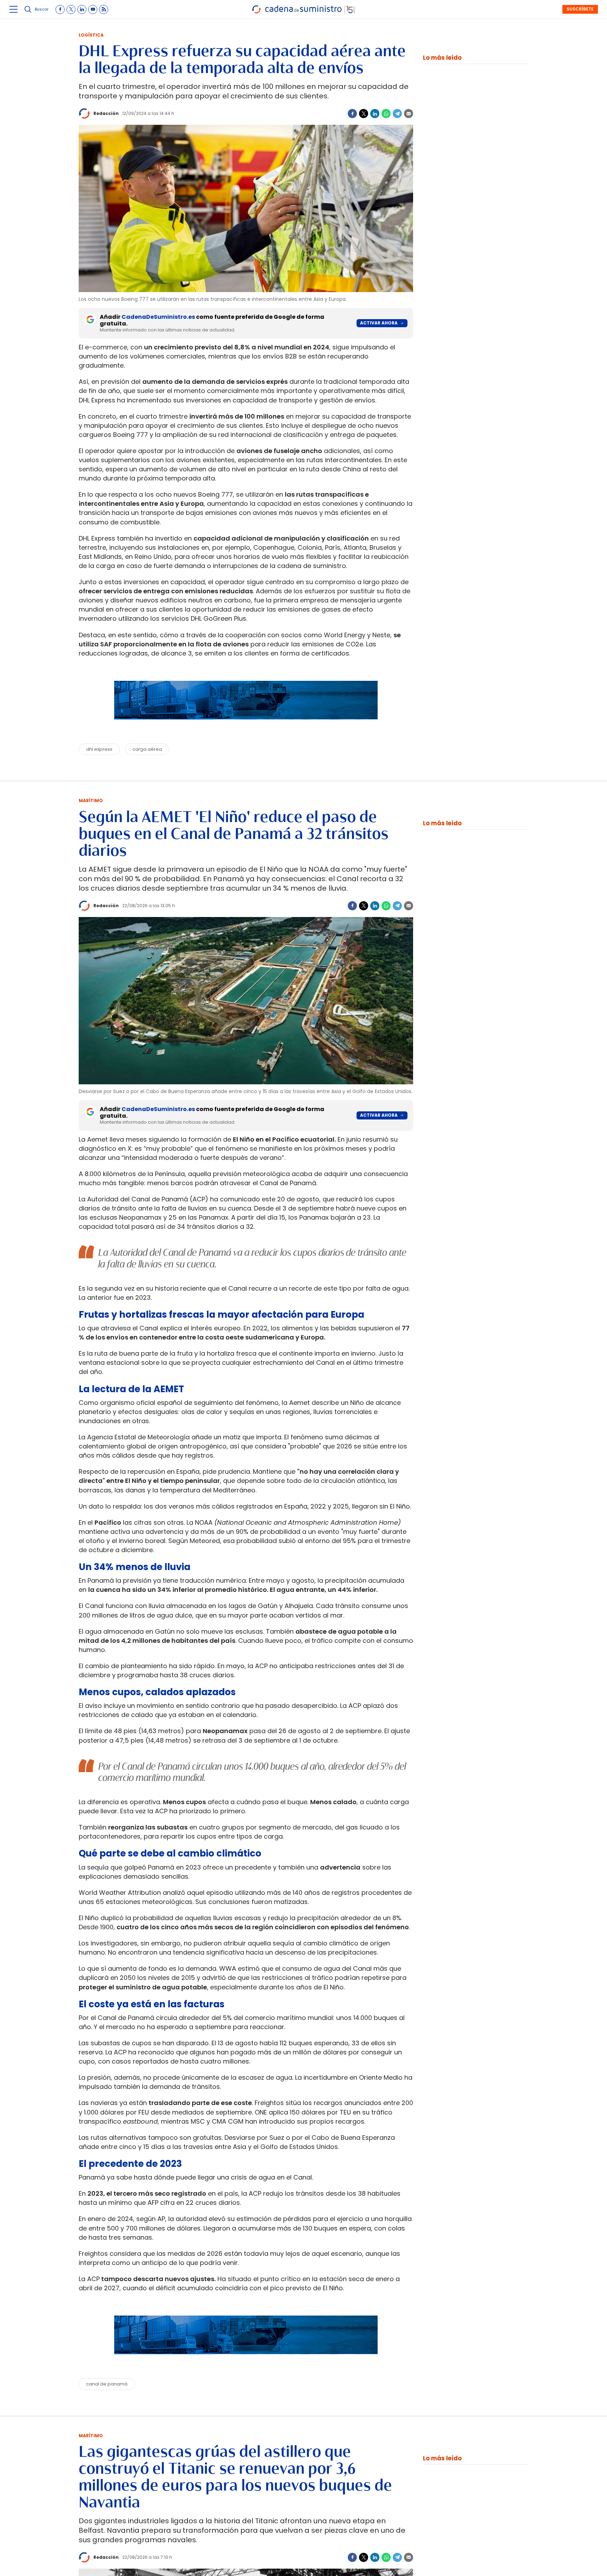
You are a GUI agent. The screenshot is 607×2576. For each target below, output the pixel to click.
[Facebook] (352, 114)
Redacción (106, 113)
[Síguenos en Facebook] (60, 9)
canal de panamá (107, 2384)
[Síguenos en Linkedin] (82, 9)
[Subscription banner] (246, 726)
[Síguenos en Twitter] (71, 9)
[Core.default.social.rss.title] (104, 9)
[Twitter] (364, 114)
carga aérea (147, 749)
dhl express (99, 749)
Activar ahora (379, 323)
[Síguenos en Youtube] (93, 9)
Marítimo (91, 800)
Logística (91, 35)
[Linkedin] (375, 114)
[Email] (409, 114)
